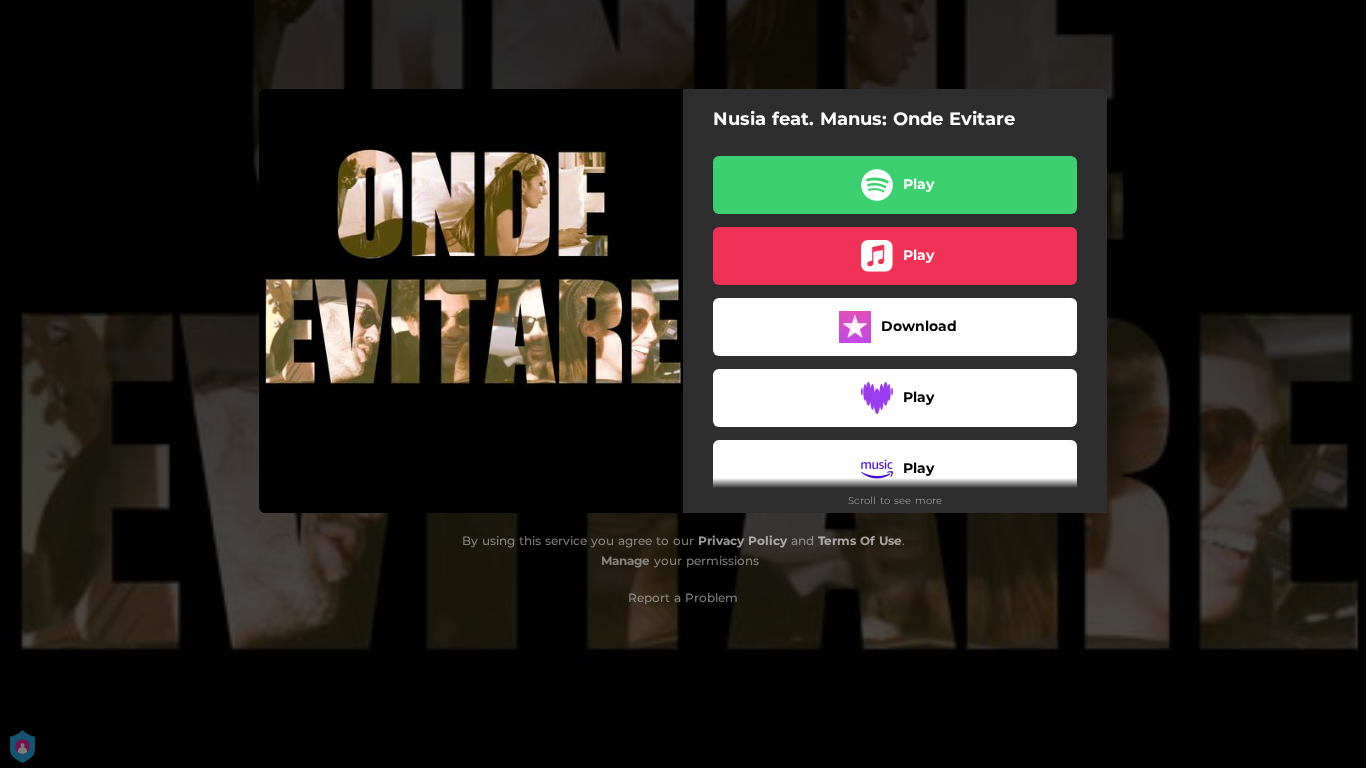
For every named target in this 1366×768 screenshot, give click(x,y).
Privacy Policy (742, 540)
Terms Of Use (860, 540)
